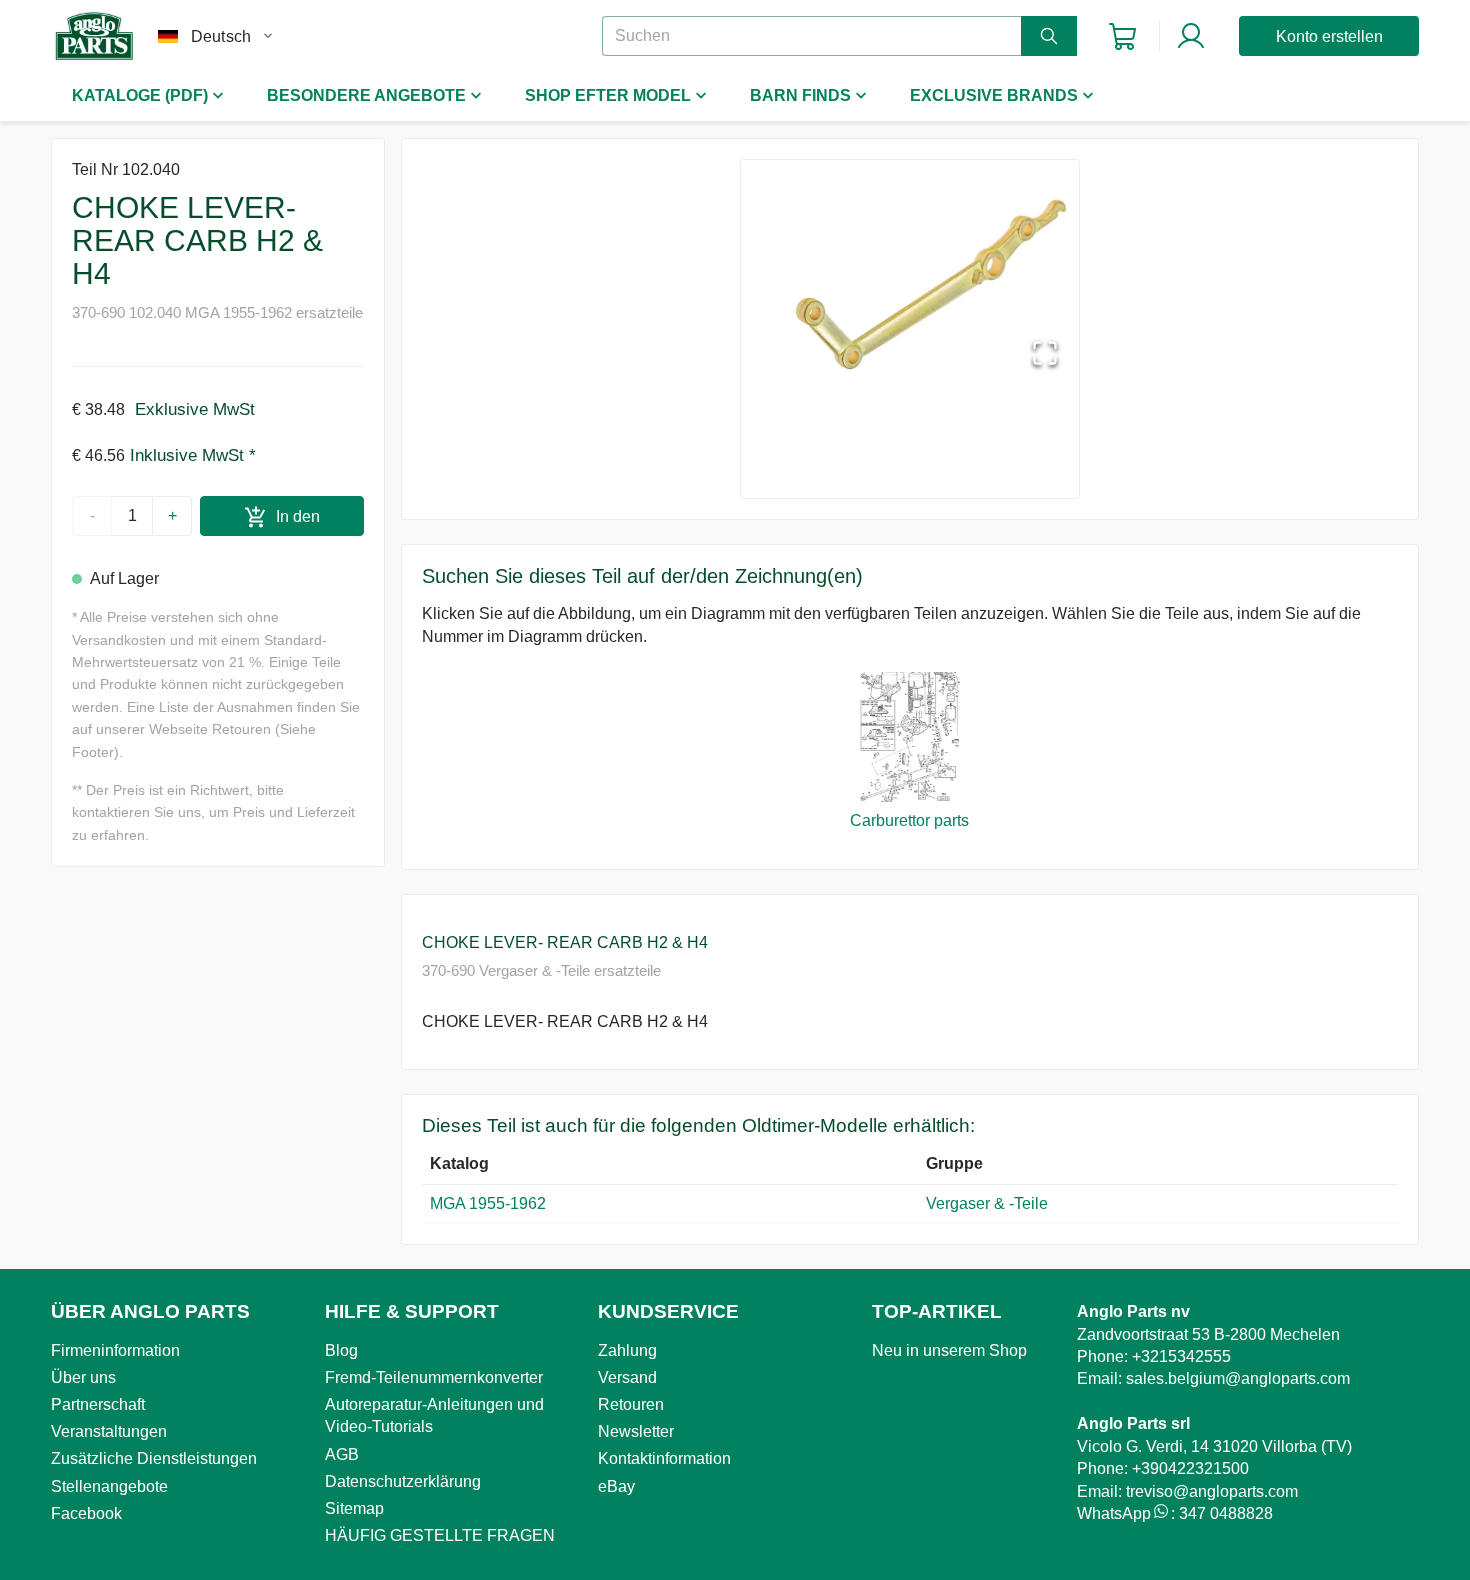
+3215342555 (1181, 1356)
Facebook (86, 1513)
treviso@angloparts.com (1212, 1491)
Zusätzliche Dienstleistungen (154, 1458)
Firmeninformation (115, 1350)
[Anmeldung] (1191, 36)
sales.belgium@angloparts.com (1238, 1378)
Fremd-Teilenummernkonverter (434, 1377)
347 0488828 (1226, 1513)
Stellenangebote (109, 1486)
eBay (616, 1486)
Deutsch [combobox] (221, 36)
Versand (627, 1377)
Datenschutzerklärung (403, 1481)
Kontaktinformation (664, 1458)
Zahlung (627, 1350)
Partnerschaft (98, 1404)
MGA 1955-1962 (488, 1203)
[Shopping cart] (1122, 36)
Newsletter (636, 1431)
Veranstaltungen (109, 1431)
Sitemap (354, 1508)
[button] (910, 275)
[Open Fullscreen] (1045, 354)
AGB (342, 1454)
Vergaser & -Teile (989, 1203)
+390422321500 (1190, 1468)
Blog (341, 1350)
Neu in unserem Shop (949, 1350)
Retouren (631, 1404)
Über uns (83, 1377)
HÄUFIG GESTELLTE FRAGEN (440, 1535)
